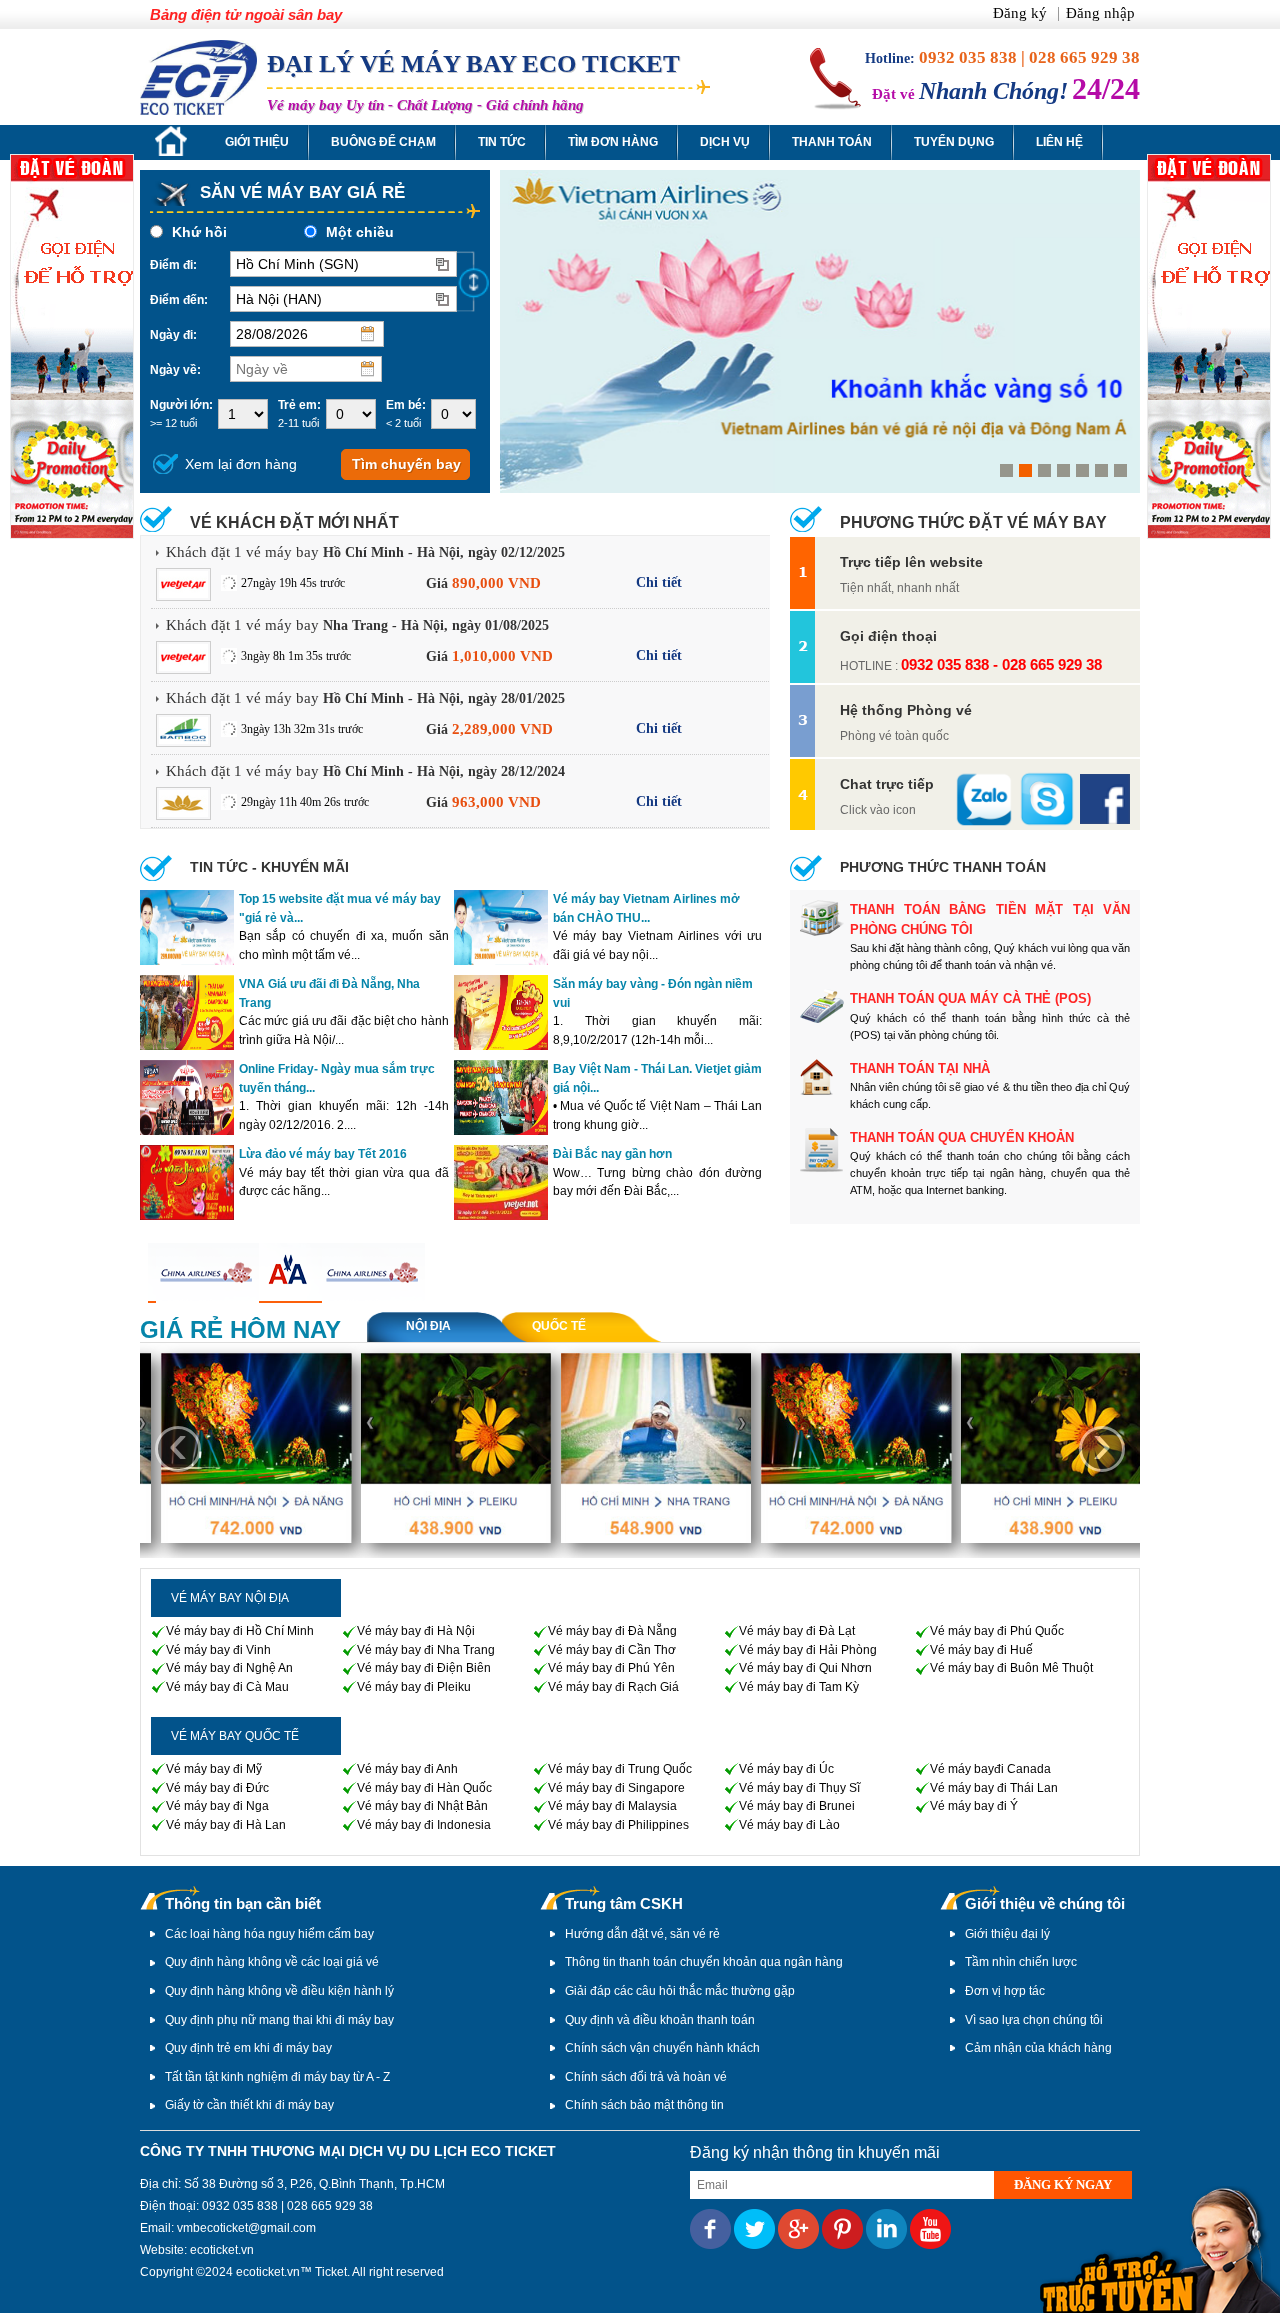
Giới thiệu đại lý (1007, 1934)
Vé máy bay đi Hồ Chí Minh (240, 1631)
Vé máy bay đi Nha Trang (426, 1650)
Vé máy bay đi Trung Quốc (620, 1769)
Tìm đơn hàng (613, 142)
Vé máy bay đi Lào (789, 1825)
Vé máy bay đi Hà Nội (416, 1631)
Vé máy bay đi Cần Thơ (612, 1650)
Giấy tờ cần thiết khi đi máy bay (249, 2105)
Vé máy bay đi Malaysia (612, 1806)
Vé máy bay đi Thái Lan (994, 1788)
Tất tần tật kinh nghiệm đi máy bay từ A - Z (277, 2077)
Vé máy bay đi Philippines (618, 1825)
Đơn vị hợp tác (1005, 1991)
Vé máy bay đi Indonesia (424, 1825)
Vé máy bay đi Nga (217, 1806)
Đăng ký (1022, 13)
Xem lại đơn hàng (241, 464)
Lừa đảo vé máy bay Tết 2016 (323, 1154)
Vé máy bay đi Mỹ (214, 1769)
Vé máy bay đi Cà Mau (227, 1687)
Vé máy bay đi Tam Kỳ (799, 1687)
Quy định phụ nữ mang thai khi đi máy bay (279, 2020)
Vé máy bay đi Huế (981, 1650)
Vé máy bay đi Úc (786, 1769)
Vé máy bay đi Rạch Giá (613, 1687)
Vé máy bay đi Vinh (218, 1650)
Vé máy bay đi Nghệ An (229, 1668)
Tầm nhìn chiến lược (1021, 1962)
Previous (532, 334)
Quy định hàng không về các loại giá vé (272, 1962)
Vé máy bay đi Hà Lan (226, 1825)
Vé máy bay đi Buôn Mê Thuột (1011, 1668)
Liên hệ (1059, 142)
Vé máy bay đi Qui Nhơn (805, 1668)
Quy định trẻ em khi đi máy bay (248, 2048)
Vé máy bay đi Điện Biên (424, 1668)
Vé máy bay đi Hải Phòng (808, 1650)
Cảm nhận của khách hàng (1038, 2048)
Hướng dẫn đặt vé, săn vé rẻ (642, 1934)
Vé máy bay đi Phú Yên (611, 1668)
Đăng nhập (1100, 13)
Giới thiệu (257, 142)
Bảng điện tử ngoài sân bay (246, 14)
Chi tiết (659, 582)
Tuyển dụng (954, 142)
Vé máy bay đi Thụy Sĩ (799, 1788)
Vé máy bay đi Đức (217, 1788)
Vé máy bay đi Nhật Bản (422, 1806)
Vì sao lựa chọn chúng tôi (1034, 2020)
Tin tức (502, 142)
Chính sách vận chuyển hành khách (662, 2048)
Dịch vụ (725, 142)
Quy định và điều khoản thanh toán (660, 2020)
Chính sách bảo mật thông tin (644, 2105)
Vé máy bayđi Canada (990, 1769)
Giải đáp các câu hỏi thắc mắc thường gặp (680, 1991)
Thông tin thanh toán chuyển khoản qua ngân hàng (704, 1962)
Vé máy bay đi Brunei (797, 1806)
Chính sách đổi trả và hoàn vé (646, 2077)
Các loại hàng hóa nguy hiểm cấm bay (269, 1934)
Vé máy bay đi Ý (974, 1806)
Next (1107, 334)
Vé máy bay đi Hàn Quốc (424, 1788)
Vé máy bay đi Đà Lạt (797, 1631)
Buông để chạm (383, 142)
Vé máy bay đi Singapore (616, 1788)
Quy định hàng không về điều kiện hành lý (279, 1991)
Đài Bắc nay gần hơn (612, 1154)
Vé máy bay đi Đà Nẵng (612, 1631)
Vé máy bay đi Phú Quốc (997, 1631)
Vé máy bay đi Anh (407, 1769)
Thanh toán (832, 142)
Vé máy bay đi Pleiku (414, 1687)
